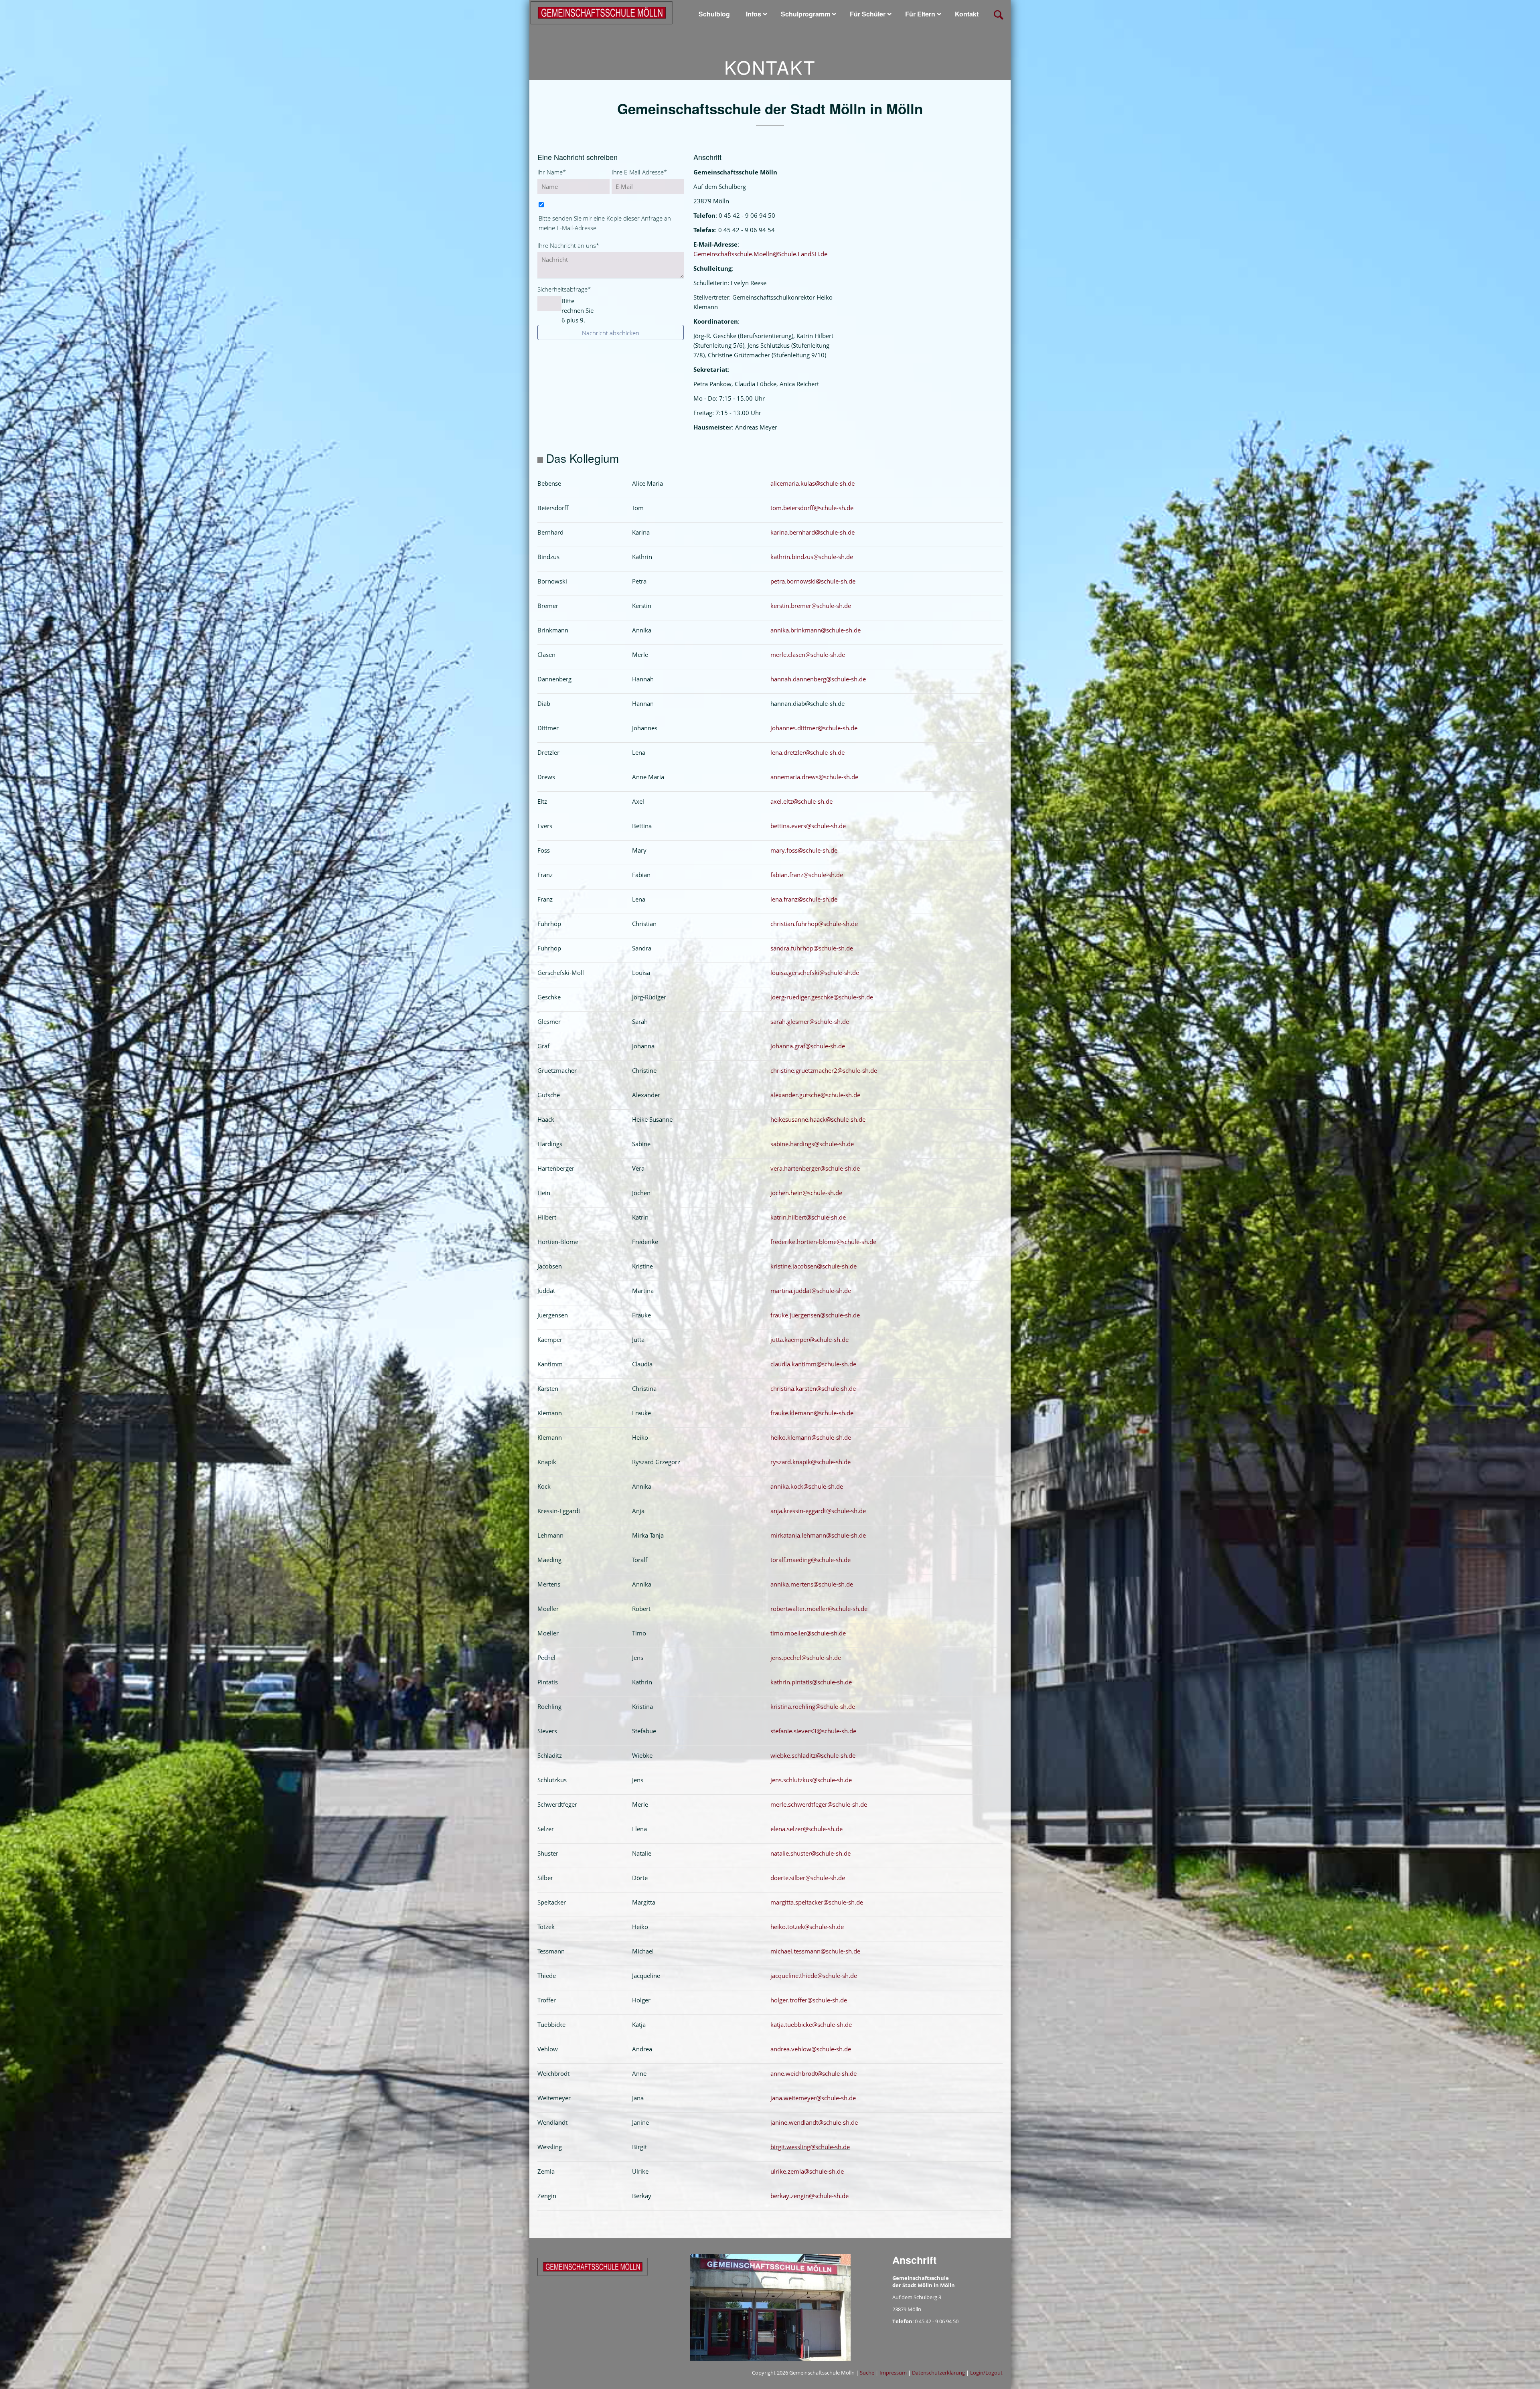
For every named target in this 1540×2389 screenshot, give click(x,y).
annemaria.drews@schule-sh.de (814, 777)
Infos (754, 14)
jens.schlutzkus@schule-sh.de (811, 1780)
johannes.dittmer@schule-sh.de (814, 728)
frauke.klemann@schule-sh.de (812, 1413)
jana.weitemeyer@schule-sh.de (813, 2098)
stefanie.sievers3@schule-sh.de (813, 1731)
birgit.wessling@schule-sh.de (810, 2147)
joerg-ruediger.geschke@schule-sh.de (822, 997)
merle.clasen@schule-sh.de (808, 654)
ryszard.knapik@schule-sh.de (811, 1462)
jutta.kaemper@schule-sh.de (810, 1339)
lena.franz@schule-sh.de (804, 899)
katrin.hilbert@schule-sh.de (808, 1217)
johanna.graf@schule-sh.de (808, 1046)
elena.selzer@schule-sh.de (806, 1829)
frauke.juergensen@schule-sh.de (815, 1315)
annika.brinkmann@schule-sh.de (816, 630)
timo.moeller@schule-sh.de (808, 1633)
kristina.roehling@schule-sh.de (813, 1706)
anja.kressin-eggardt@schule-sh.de (818, 1511)
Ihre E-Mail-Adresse (639, 172)
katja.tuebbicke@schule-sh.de (811, 2024)
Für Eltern (920, 14)
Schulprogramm (805, 14)
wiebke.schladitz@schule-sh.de (813, 1755)
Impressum (893, 2373)
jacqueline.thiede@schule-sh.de (814, 1976)
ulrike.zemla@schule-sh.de (807, 2171)
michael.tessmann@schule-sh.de (815, 1951)
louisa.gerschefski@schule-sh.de (815, 973)
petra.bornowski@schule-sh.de (813, 581)
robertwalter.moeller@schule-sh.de (819, 1609)
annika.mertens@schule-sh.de (812, 1584)
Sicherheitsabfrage (564, 289)
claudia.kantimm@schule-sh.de (813, 1364)
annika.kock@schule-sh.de (807, 1486)
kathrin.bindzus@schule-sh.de (812, 557)
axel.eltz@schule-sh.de (801, 801)
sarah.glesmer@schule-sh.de (810, 1021)
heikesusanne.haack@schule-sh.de (818, 1119)
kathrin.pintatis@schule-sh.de (811, 1682)
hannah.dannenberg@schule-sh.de (818, 679)
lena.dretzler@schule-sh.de (807, 752)
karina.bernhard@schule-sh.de (813, 532)
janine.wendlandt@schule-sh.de (814, 2122)
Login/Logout (986, 2373)
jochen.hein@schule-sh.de (806, 1193)
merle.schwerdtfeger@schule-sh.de (819, 1804)
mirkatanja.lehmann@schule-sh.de (818, 1535)
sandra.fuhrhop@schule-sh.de (812, 948)
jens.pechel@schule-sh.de (806, 1658)
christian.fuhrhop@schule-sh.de (814, 924)
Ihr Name (552, 172)
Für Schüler (868, 14)
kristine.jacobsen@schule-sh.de (814, 1266)
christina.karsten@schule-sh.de (813, 1388)
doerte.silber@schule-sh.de (808, 1878)
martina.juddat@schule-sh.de (811, 1291)
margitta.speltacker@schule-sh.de (817, 1902)
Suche (867, 2373)
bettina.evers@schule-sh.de (808, 826)
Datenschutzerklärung (938, 2373)
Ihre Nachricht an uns (568, 245)
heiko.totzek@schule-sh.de (807, 1927)
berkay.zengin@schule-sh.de (810, 2196)
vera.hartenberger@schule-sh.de (815, 1168)
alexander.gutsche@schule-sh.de (815, 1095)
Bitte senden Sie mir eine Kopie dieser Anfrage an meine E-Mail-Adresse (605, 223)
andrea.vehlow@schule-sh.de (811, 2049)
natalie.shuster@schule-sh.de (811, 1853)
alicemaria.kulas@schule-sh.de (813, 483)
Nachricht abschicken (611, 333)
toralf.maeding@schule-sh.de (811, 1560)
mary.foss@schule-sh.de (804, 850)
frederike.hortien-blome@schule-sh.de (823, 1242)
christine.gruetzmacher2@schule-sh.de (824, 1070)
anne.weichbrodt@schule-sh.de (814, 2073)
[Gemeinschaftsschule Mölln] (602, 12)
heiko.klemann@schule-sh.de (811, 1437)
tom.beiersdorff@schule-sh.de (812, 508)
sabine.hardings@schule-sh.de (812, 1144)
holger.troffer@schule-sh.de (809, 2000)
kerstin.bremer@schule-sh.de (811, 606)
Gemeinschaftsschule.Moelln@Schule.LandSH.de (760, 254)
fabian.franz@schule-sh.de (807, 875)
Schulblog (714, 14)
